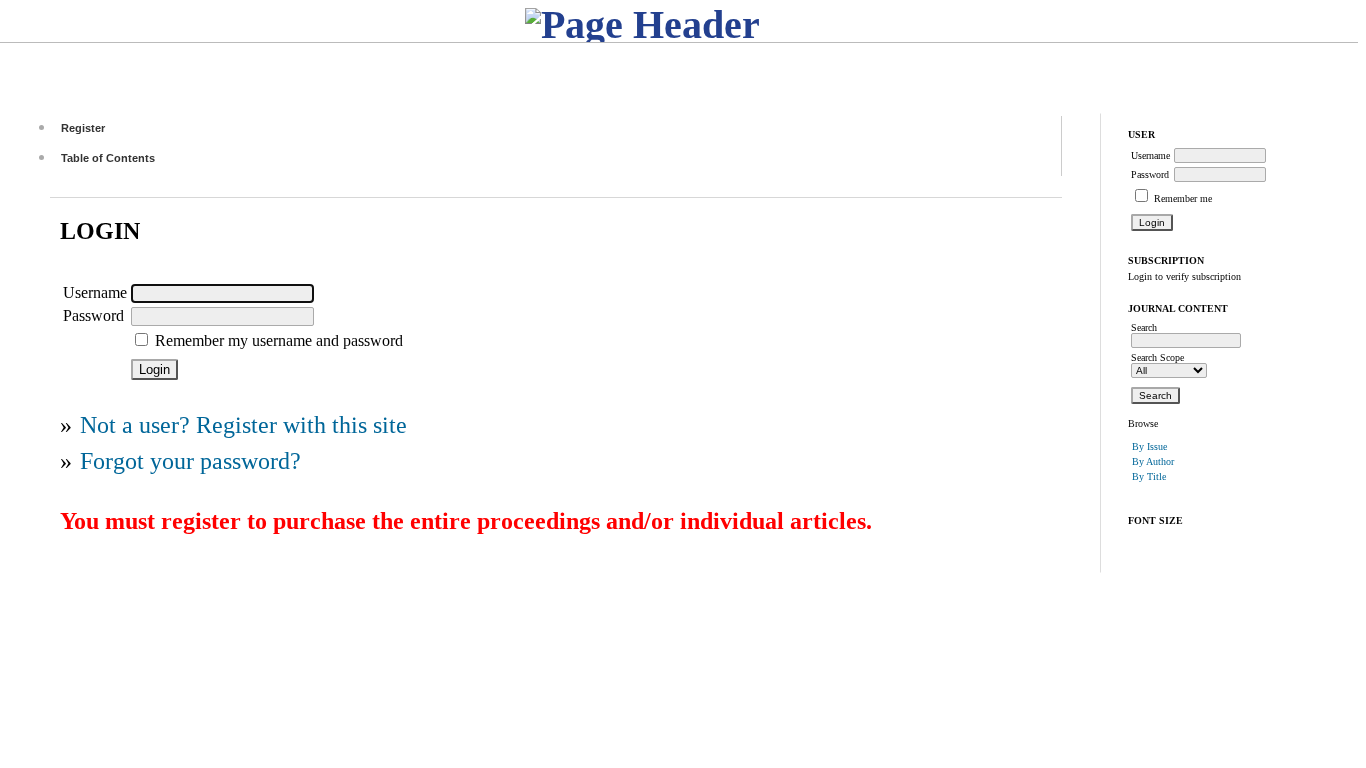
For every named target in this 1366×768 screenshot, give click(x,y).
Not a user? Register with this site (243, 425)
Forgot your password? (190, 461)
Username (1150, 155)
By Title (1149, 476)
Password (1150, 174)
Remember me (1183, 198)
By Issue (1149, 446)
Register (83, 128)
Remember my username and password (279, 340)
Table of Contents (108, 158)
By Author (1153, 461)
